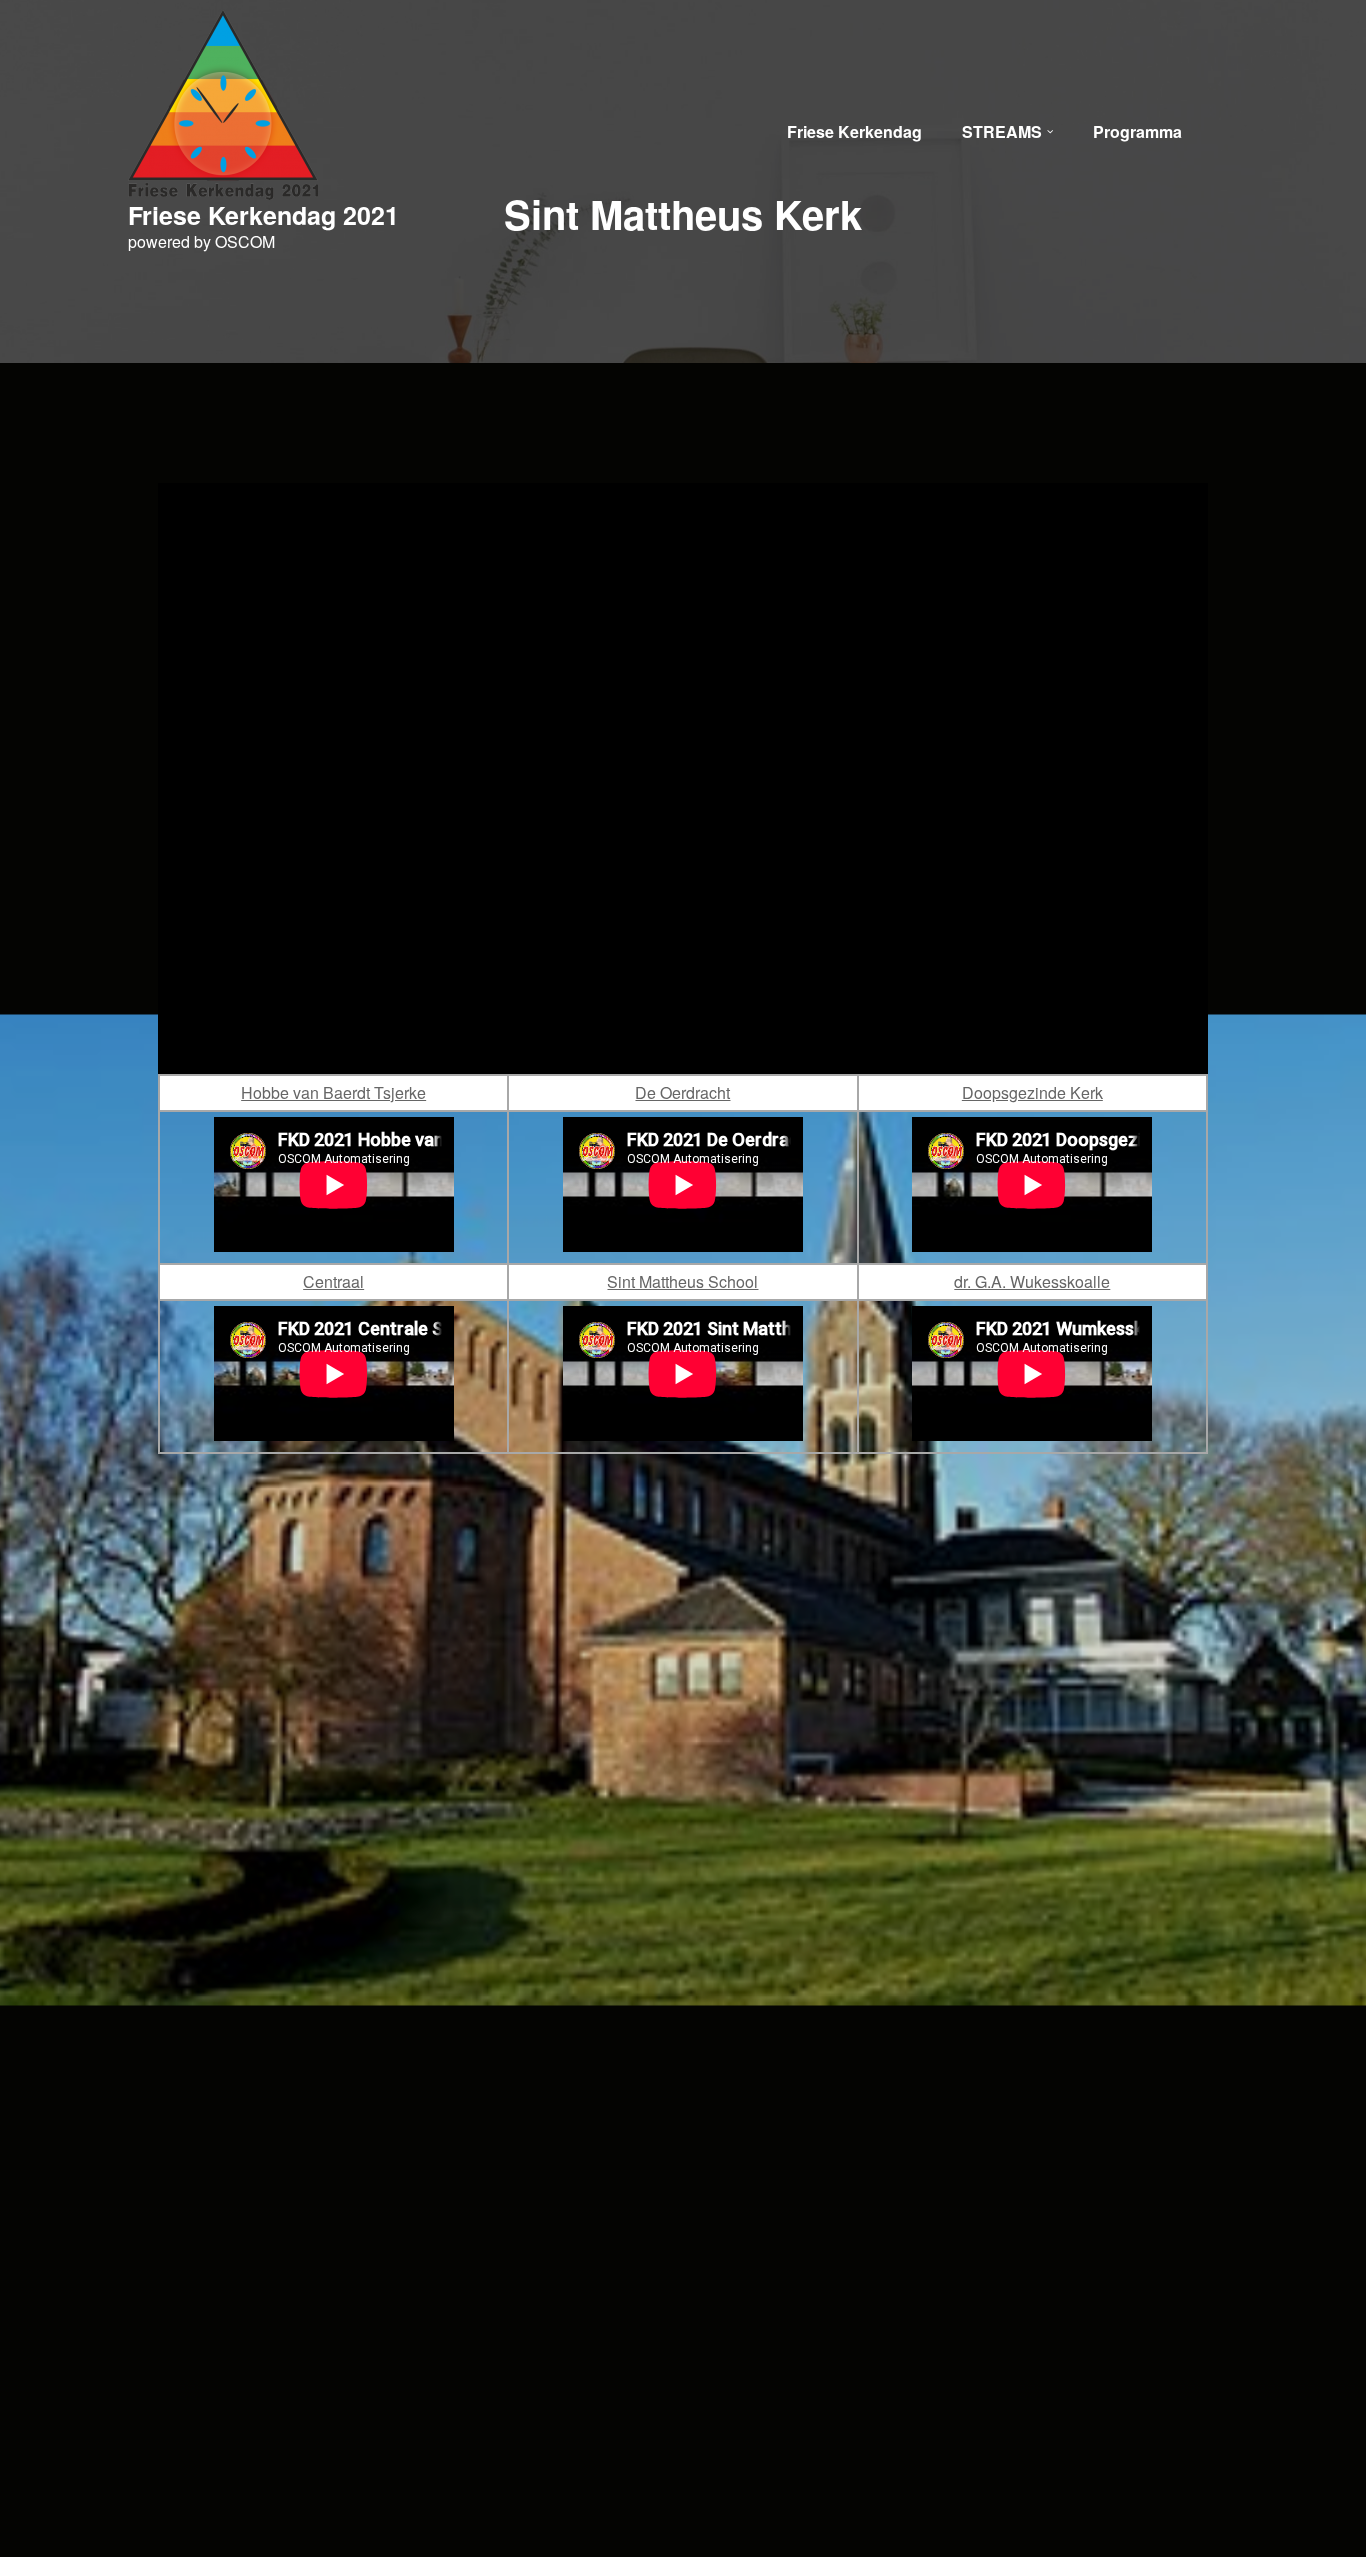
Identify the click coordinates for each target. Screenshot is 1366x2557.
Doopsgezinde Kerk (1032, 1092)
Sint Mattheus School (682, 1281)
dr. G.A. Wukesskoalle (1032, 1281)
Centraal (333, 1281)
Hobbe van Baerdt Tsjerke (333, 1092)
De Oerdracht (682, 1092)
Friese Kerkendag (854, 131)
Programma (1137, 131)
